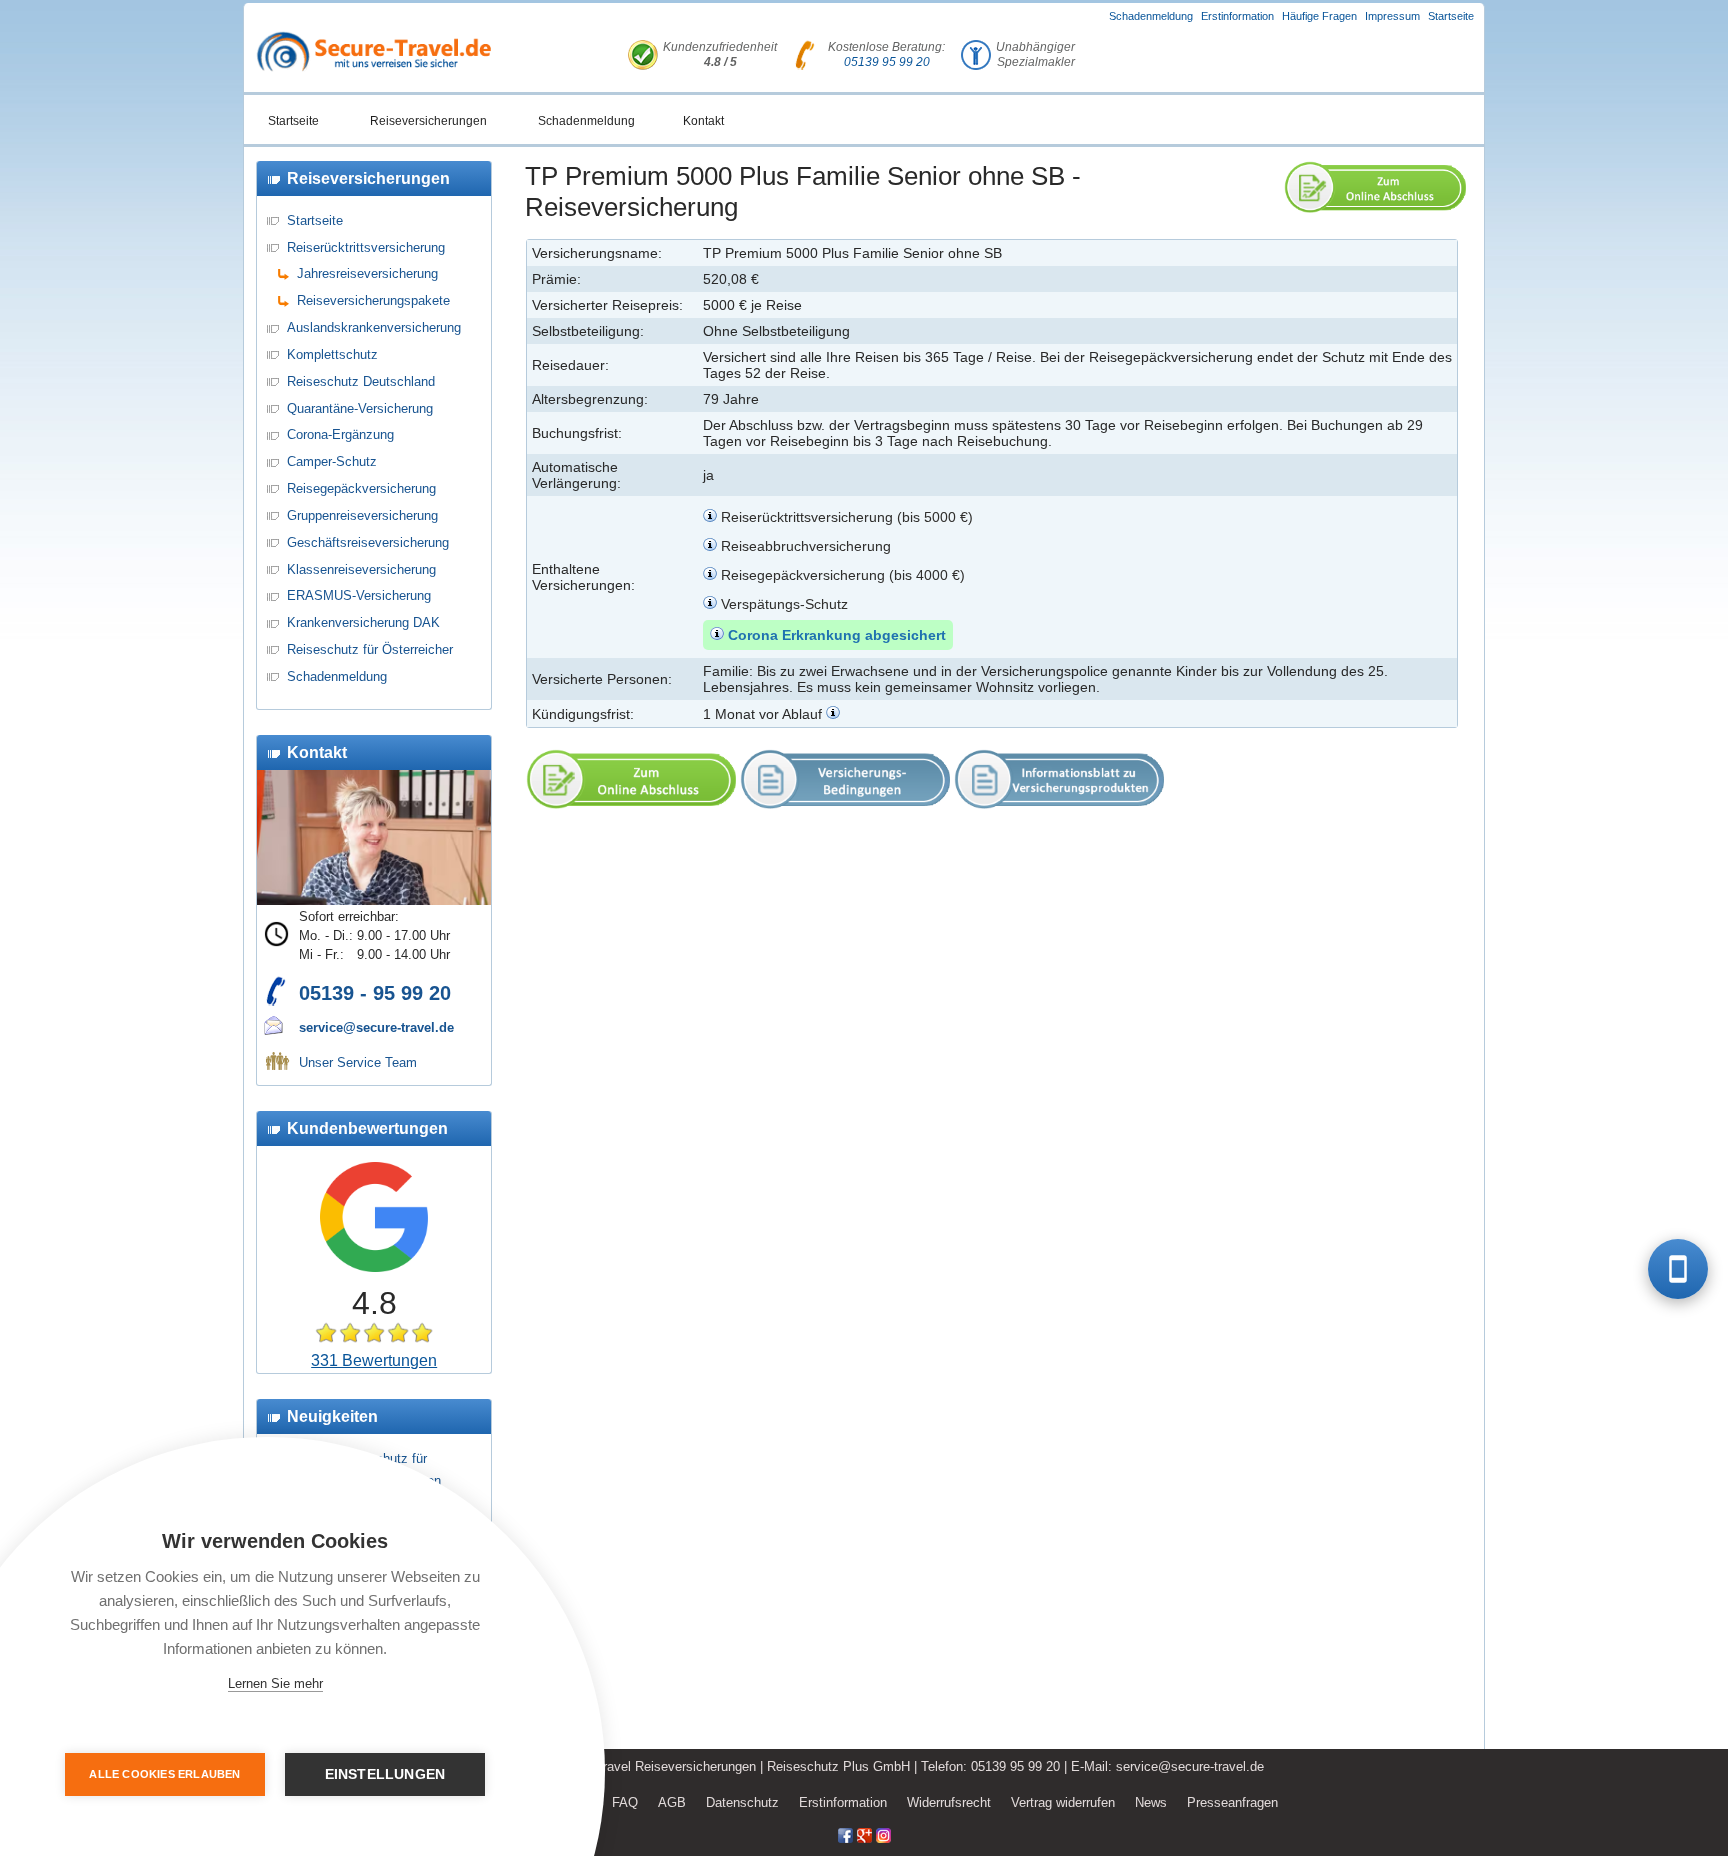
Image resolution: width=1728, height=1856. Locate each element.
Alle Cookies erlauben (164, 1774)
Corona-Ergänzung (340, 434)
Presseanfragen (1232, 1802)
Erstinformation (1237, 16)
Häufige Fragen (1319, 16)
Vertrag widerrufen (1063, 1802)
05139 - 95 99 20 (375, 993)
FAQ (625, 1802)
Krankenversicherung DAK (363, 622)
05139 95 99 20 (887, 62)
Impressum (1392, 16)
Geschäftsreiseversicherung (368, 542)
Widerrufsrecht (949, 1802)
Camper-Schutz (332, 461)
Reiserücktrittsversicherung (366, 247)
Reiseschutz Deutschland (361, 381)
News (1151, 1802)
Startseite (1451, 16)
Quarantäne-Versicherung (360, 408)
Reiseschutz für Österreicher (370, 649)
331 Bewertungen (374, 1360)
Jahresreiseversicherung (367, 273)
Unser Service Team (358, 1062)
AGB (672, 1802)
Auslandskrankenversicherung (374, 327)
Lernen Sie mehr (275, 1683)
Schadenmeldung (1151, 16)
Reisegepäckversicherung (361, 488)
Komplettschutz (332, 354)
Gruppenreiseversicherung (362, 515)
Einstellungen (385, 1774)
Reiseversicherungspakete (373, 300)
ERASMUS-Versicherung (359, 595)
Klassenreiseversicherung (361, 569)
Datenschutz (742, 1802)
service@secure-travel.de (376, 1027)
